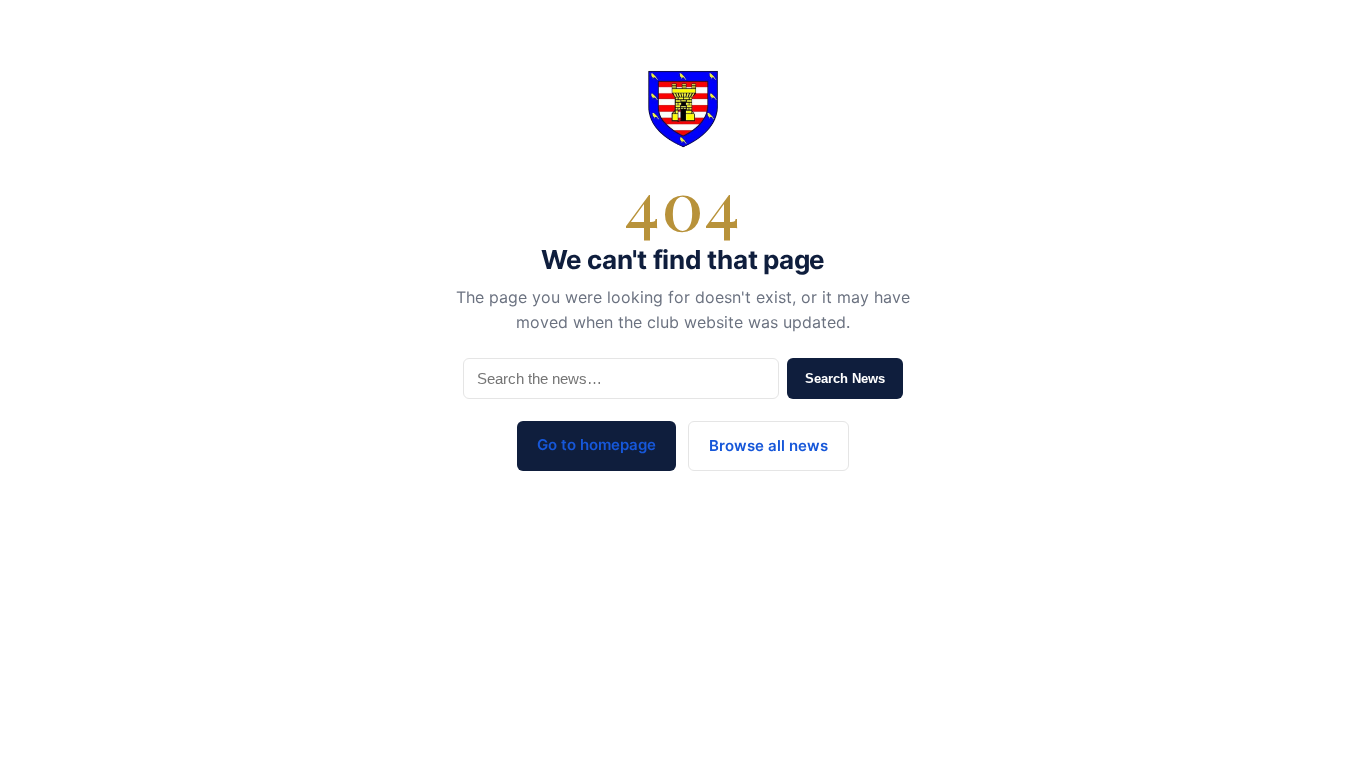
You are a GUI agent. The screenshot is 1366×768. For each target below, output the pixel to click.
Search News (845, 378)
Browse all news (768, 445)
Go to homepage (596, 444)
